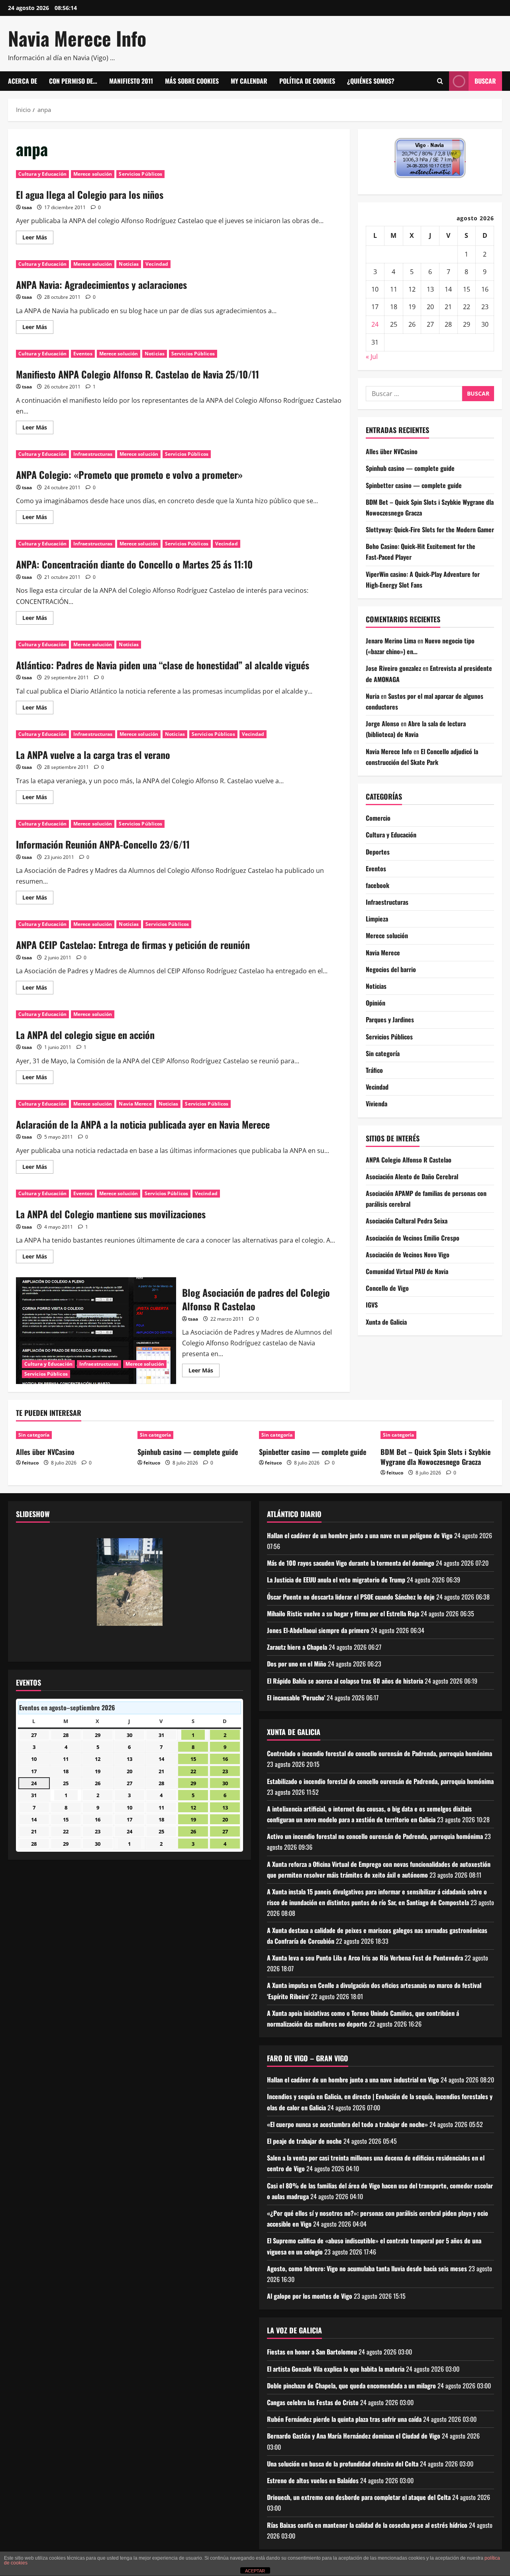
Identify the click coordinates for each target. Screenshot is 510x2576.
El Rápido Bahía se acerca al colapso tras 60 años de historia (345, 1681)
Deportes (378, 852)
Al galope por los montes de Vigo (310, 2296)
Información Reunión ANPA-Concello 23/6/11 (103, 844)
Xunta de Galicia (386, 1322)
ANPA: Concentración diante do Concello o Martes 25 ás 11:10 (134, 564)
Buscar (485, 81)
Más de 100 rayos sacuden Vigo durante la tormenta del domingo (351, 1563)
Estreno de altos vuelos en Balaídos (313, 2480)
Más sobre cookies (192, 81)
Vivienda (377, 1104)
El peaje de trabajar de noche (304, 2141)
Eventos (83, 354)
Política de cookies (307, 81)
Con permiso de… (73, 81)
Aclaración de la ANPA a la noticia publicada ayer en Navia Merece (143, 1124)
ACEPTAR (255, 2571)
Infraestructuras (93, 454)
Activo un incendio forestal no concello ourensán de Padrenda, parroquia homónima (375, 1836)
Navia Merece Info (77, 38)
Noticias (129, 264)
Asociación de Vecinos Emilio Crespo (413, 1238)
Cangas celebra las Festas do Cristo (313, 2402)
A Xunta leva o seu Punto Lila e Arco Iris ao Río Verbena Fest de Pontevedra (365, 1958)
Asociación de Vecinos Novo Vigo (408, 1255)
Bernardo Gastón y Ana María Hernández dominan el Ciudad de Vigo (354, 2436)
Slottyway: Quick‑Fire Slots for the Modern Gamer (430, 529)
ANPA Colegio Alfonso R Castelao (409, 1160)
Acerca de (23, 81)
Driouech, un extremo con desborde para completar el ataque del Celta (359, 2497)
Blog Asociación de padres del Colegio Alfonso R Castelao (96, 1331)
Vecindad (157, 264)
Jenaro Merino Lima (391, 641)
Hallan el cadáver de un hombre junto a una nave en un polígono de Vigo (360, 1535)
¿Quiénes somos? (371, 81)
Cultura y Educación (42, 174)
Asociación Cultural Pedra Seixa (407, 1221)
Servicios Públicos (140, 174)
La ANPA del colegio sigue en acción (85, 1035)
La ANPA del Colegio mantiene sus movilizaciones (111, 1214)
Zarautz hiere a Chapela (297, 1647)
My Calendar (249, 81)
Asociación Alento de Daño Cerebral (412, 1176)
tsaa (27, 207)
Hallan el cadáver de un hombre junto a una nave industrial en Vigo (353, 2080)
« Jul (372, 357)
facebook (378, 885)
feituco (30, 1463)
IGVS (372, 1305)
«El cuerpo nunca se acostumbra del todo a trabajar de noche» (347, 2124)
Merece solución (93, 174)
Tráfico (374, 1070)
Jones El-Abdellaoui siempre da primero (318, 1630)
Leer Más (38, 239)
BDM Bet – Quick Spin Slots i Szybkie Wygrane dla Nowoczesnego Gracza (435, 1457)
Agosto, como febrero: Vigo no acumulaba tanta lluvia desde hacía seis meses (367, 2268)
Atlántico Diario (294, 1514)
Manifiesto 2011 (131, 81)
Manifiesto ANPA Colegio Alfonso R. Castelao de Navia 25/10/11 (137, 374)
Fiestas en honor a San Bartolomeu (312, 2352)
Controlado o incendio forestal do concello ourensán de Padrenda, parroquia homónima (380, 1753)
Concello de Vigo (387, 1288)
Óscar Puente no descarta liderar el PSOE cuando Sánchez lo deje (351, 1597)
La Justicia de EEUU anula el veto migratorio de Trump (336, 1580)
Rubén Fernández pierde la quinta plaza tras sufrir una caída (344, 2419)
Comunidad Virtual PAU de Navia (407, 1271)
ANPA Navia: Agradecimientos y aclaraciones (101, 284)
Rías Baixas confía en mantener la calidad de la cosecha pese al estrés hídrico (367, 2525)
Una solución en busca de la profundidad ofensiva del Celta (343, 2464)
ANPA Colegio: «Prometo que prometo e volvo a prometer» (129, 474)
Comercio (378, 818)
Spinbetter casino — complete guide (414, 485)
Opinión (376, 1003)
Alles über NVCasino (392, 451)
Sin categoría (383, 1053)
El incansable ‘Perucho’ (296, 1698)
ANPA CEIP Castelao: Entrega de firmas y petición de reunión (133, 945)
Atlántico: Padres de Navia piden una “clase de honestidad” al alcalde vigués (163, 665)
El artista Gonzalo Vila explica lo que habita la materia (336, 2369)
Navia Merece (135, 1104)
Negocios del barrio (391, 969)
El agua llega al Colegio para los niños (90, 194)
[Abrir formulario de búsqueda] (440, 81)
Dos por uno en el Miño (297, 1664)
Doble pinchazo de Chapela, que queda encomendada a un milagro (351, 2386)
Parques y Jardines (390, 1020)
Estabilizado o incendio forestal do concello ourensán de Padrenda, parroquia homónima (380, 1781)
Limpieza (377, 919)
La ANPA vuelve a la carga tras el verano (93, 755)
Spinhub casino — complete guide (410, 468)
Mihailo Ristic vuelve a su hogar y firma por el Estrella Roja (343, 1613)
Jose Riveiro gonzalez (393, 669)
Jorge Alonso (382, 723)
